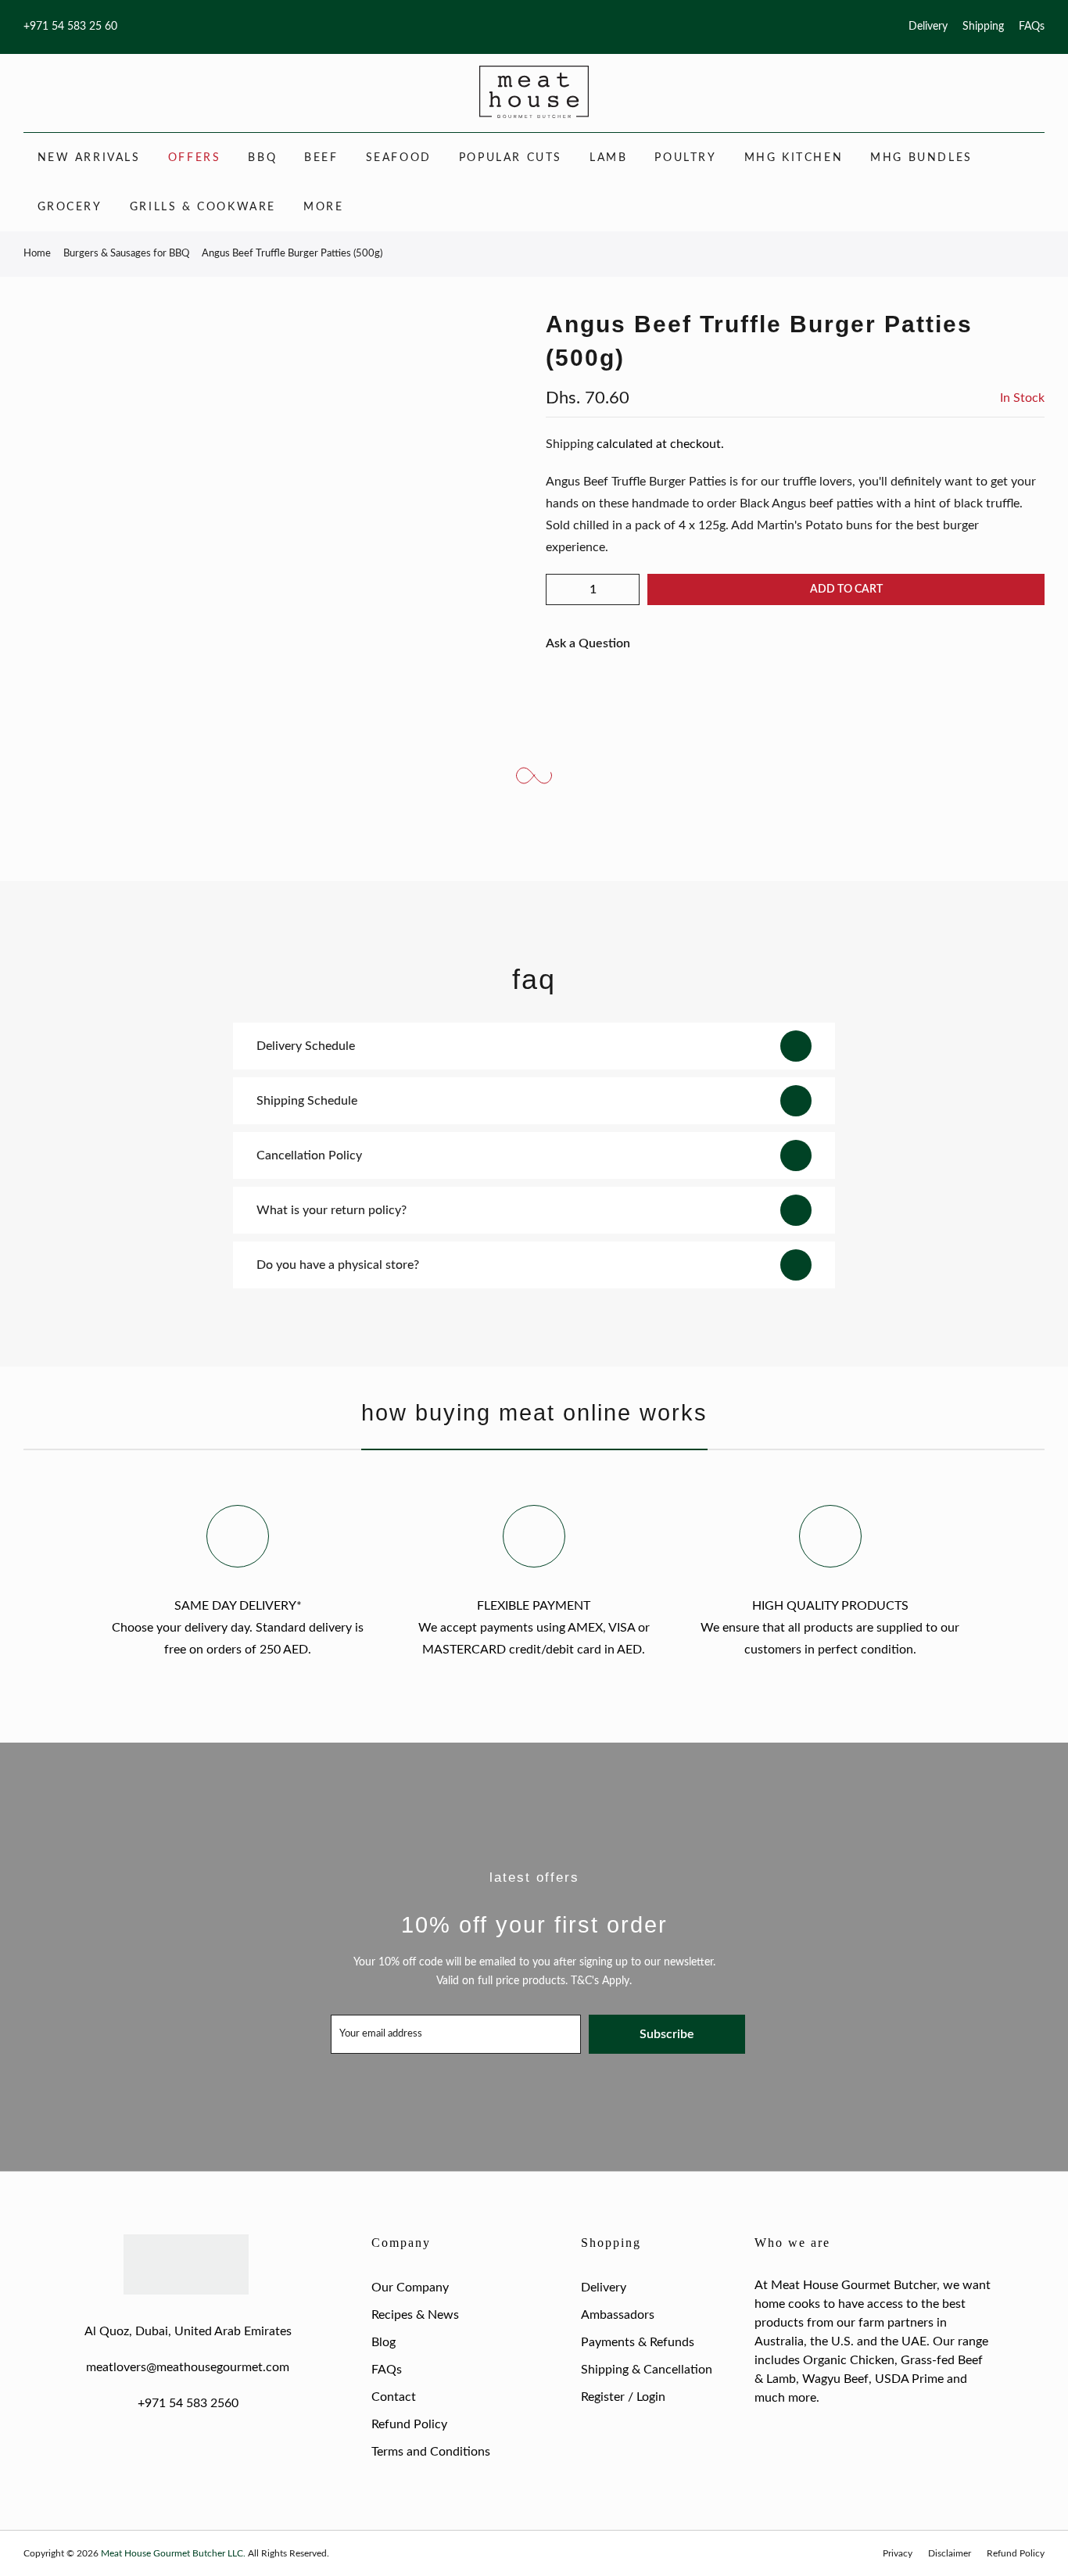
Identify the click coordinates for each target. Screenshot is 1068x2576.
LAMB (608, 158)
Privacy (898, 2553)
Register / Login (623, 2397)
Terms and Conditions (431, 2452)
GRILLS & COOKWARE (203, 207)
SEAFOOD (399, 158)
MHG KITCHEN (794, 158)
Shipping (983, 27)
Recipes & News (415, 2315)
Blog (383, 2342)
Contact (394, 2397)
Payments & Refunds (638, 2342)
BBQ (262, 158)
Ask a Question (588, 643)
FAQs (1032, 27)
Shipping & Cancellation (647, 2370)
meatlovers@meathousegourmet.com (188, 2367)
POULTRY (685, 158)
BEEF (321, 158)
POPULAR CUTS (511, 158)
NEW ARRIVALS (89, 158)
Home (37, 254)
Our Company (410, 2288)
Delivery (928, 27)
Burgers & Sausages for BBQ (126, 254)
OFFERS (195, 158)
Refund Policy (409, 2424)
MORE (323, 207)
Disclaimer (950, 2553)
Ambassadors (618, 2315)
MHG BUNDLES (921, 158)
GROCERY (70, 207)
